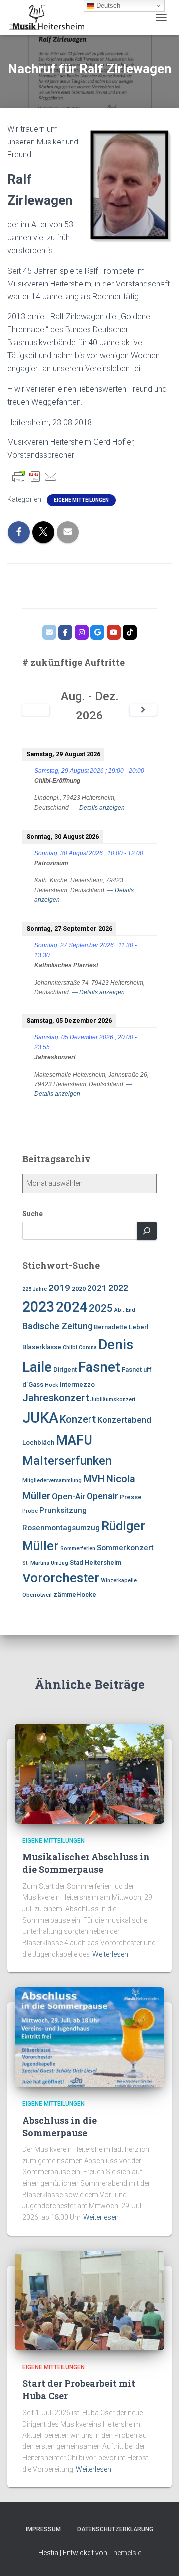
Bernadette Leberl (121, 1327)
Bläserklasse (42, 1347)
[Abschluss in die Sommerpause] (89, 2036)
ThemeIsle (125, 2553)
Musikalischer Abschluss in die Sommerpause (86, 1863)
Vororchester (61, 1578)
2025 (101, 1308)
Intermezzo (77, 1384)
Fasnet (99, 1367)
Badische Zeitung (57, 1326)
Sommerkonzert (125, 1548)
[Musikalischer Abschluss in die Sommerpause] (89, 1773)
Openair (102, 1496)
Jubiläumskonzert (113, 1399)
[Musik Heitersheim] (49, 17)
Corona (88, 1348)
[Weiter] (143, 710)
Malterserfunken (67, 1461)
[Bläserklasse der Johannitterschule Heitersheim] (114, 632)
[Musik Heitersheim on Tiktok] (130, 632)
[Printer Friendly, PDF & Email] (35, 477)
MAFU (74, 1440)
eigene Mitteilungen (81, 500)
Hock (51, 1385)
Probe (30, 1511)
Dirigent (65, 1369)
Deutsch (107, 6)
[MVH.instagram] (82, 632)
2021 (97, 1288)
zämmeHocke (75, 1595)
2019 (59, 1288)
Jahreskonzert (56, 1398)
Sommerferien (78, 1548)
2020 (79, 1289)
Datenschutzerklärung (115, 2529)
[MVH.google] (97, 632)
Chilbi (70, 1348)
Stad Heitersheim (95, 1562)
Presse (131, 1497)
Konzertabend (124, 1420)
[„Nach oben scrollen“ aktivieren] (159, 2556)
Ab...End (125, 1310)
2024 (72, 1307)
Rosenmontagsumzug (61, 1528)
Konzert (78, 1419)
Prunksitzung (63, 1510)
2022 (118, 1288)
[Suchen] (147, 1231)
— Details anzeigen (98, 808)
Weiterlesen (110, 1954)
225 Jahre (35, 1289)
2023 (38, 1307)
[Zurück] (36, 710)
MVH (94, 1479)
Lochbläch (38, 1443)
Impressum (43, 2529)
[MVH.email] (49, 632)
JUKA (40, 1418)
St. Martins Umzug (45, 1563)
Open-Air (68, 1496)
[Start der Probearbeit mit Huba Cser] (89, 2299)
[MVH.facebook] (65, 632)
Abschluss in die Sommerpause (60, 2126)
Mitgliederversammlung (52, 1481)
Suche (33, 1214)
